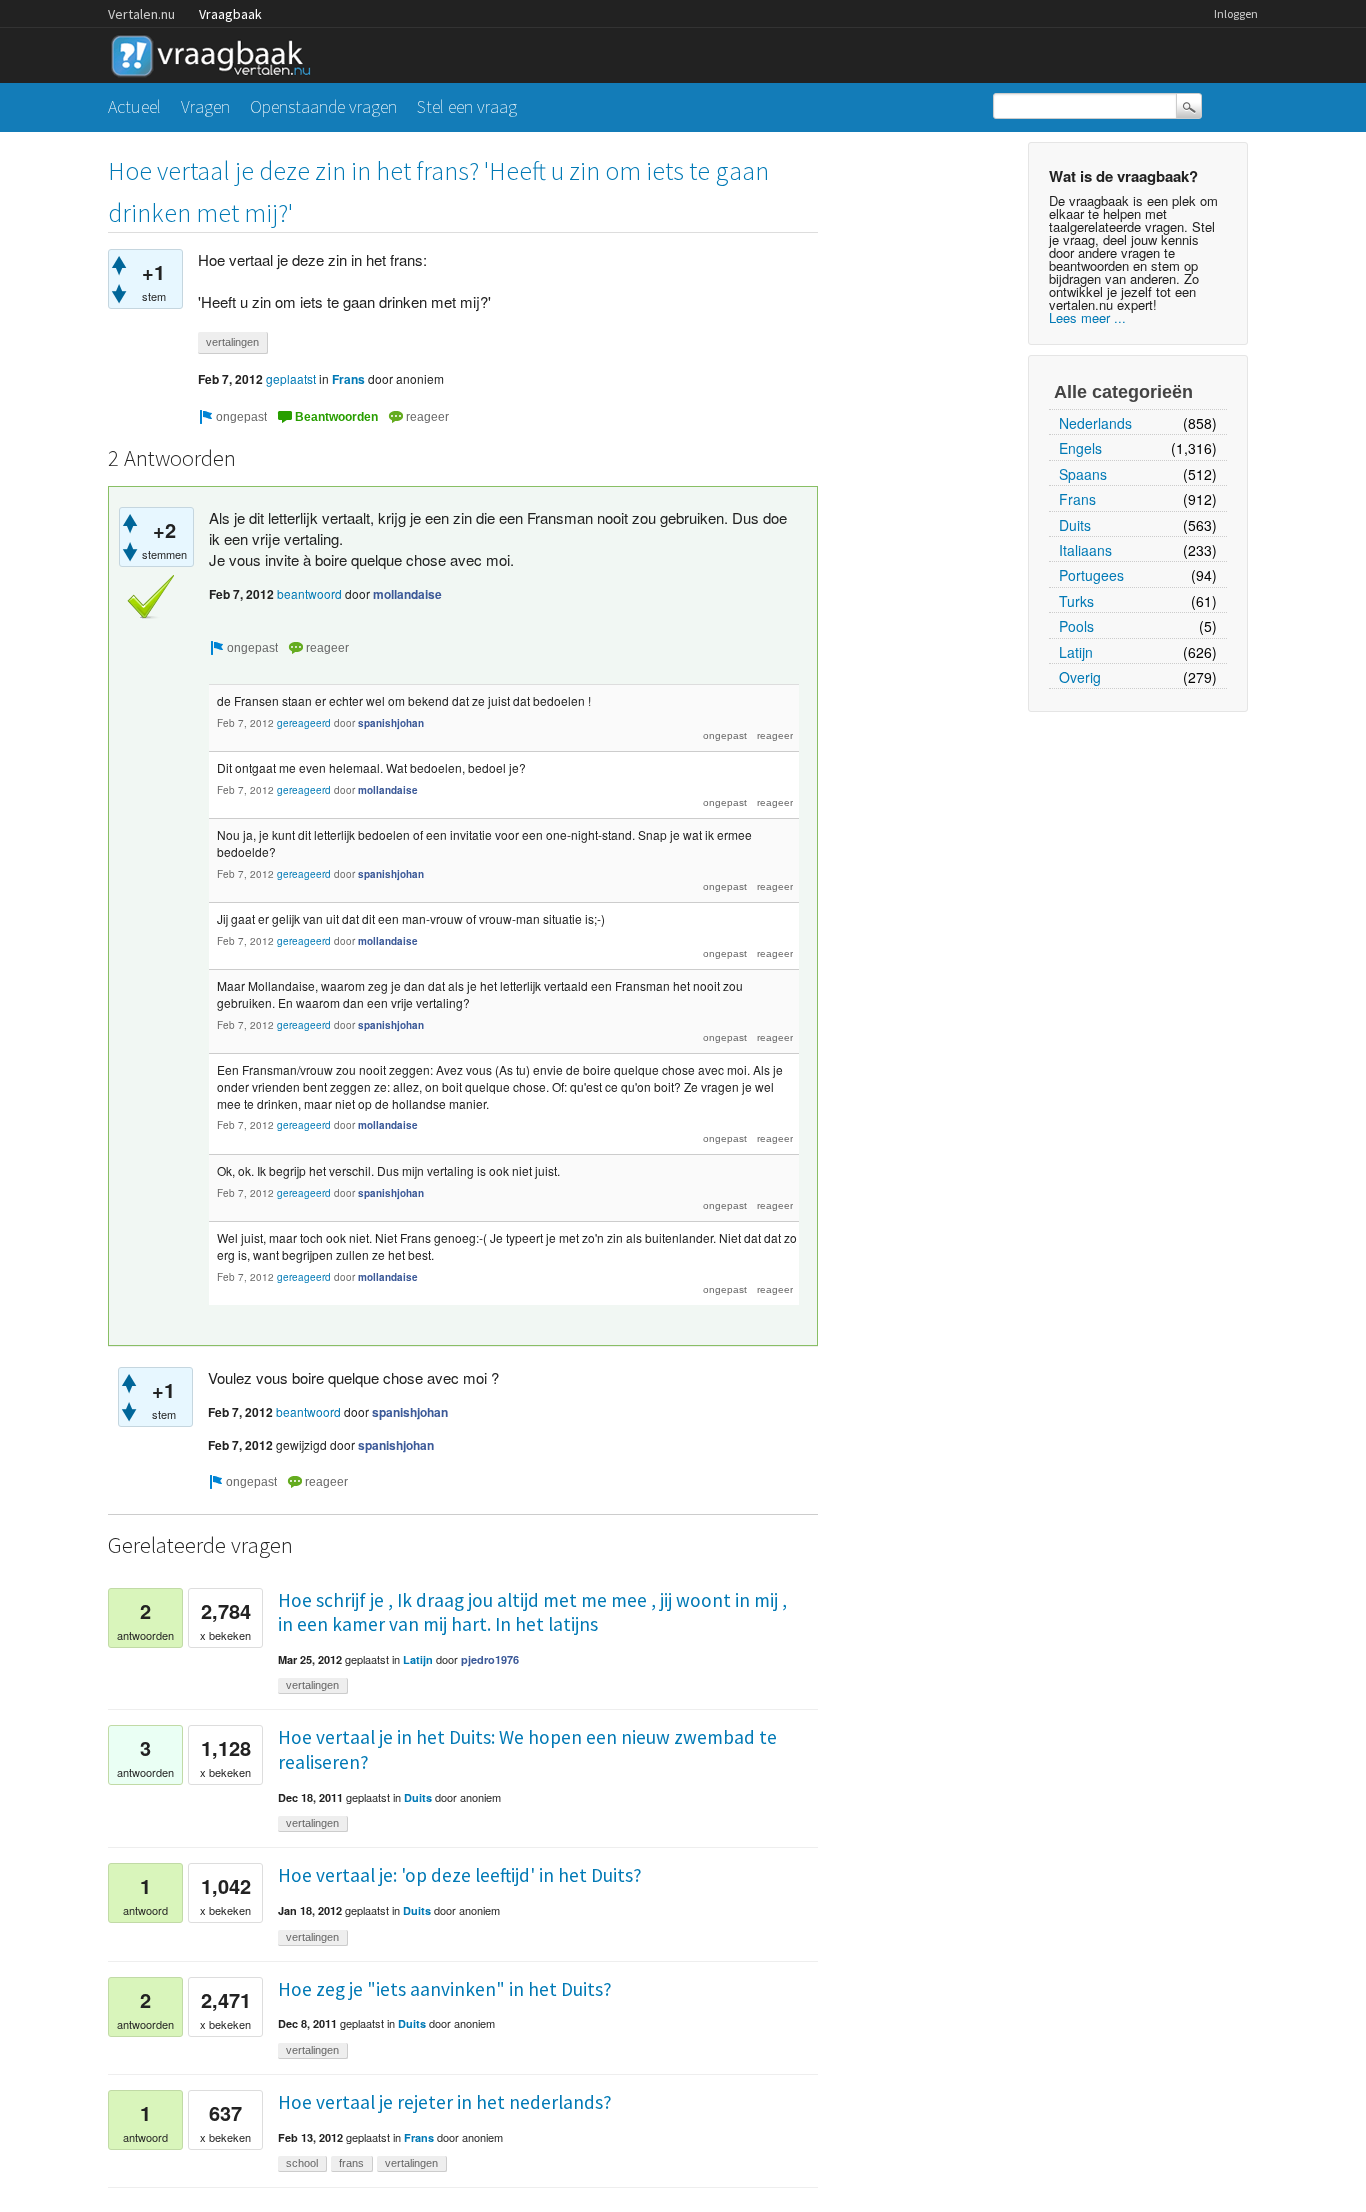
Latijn (1076, 652)
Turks (1076, 601)
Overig (1080, 677)
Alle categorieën (1123, 392)
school (302, 2163)
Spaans (1083, 474)
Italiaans (1085, 550)
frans (351, 2163)
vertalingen (232, 342)
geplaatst (291, 378)
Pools (1076, 626)
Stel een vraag (467, 106)
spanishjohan (391, 723)
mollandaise (407, 594)
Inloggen (1236, 13)
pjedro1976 (490, 1659)
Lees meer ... (1087, 317)
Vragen (205, 106)
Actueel (134, 106)
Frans (1077, 499)
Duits (1075, 525)
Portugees (1091, 575)
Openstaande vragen (323, 106)
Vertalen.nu (141, 14)
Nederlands (1095, 423)
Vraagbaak (230, 14)
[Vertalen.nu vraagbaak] (216, 52)
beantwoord (309, 593)
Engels (1080, 448)
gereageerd (304, 723)
